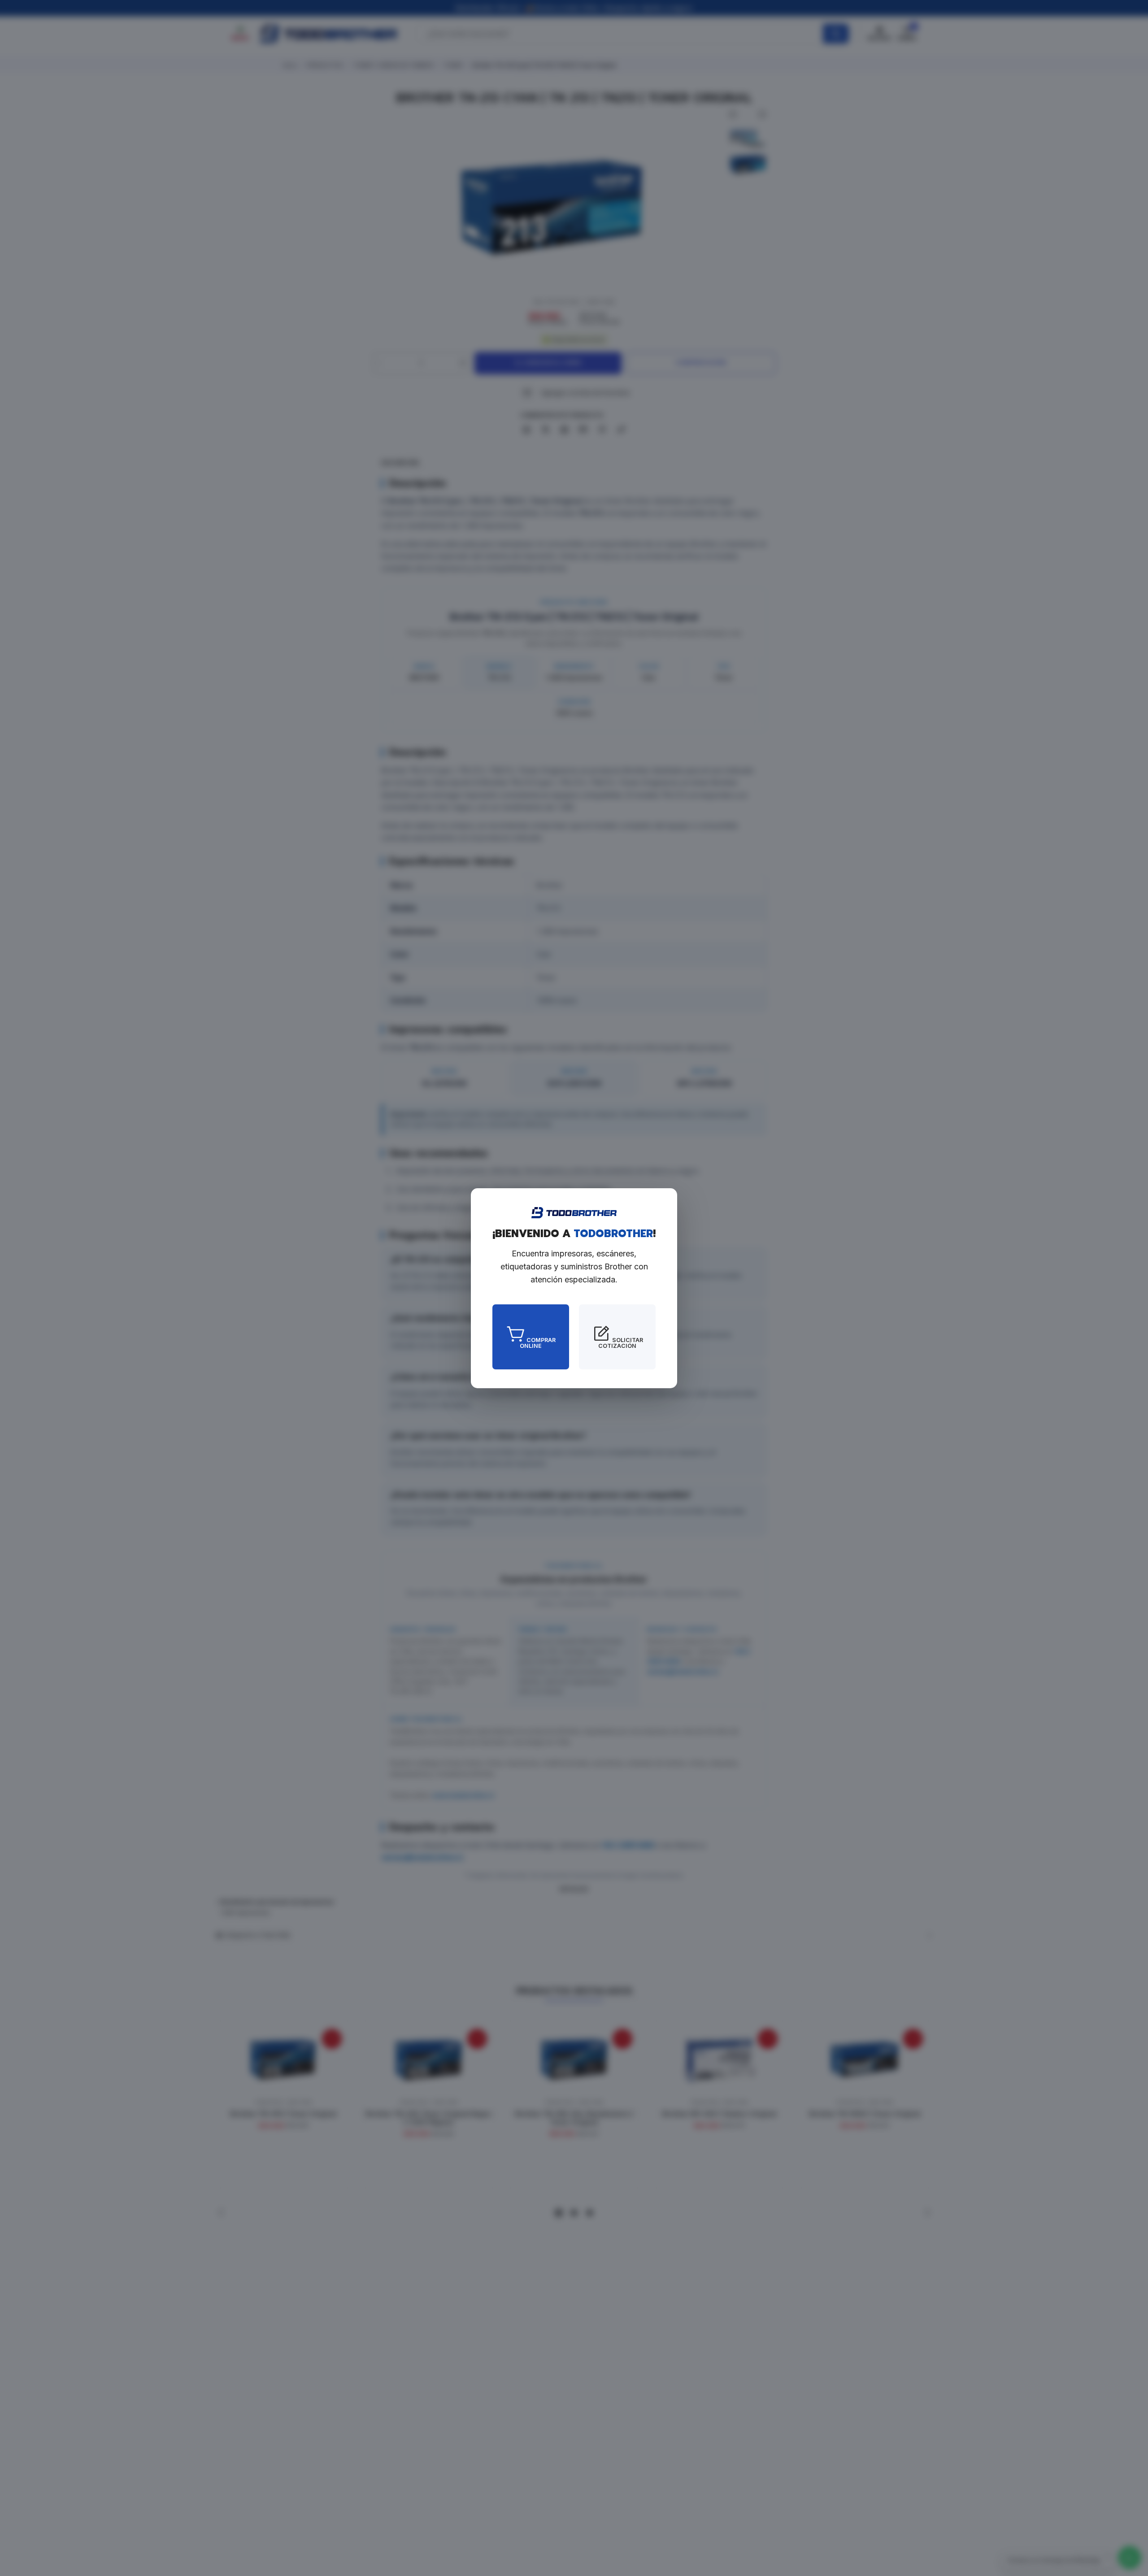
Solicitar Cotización (621, 1342)
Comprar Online (538, 1342)
